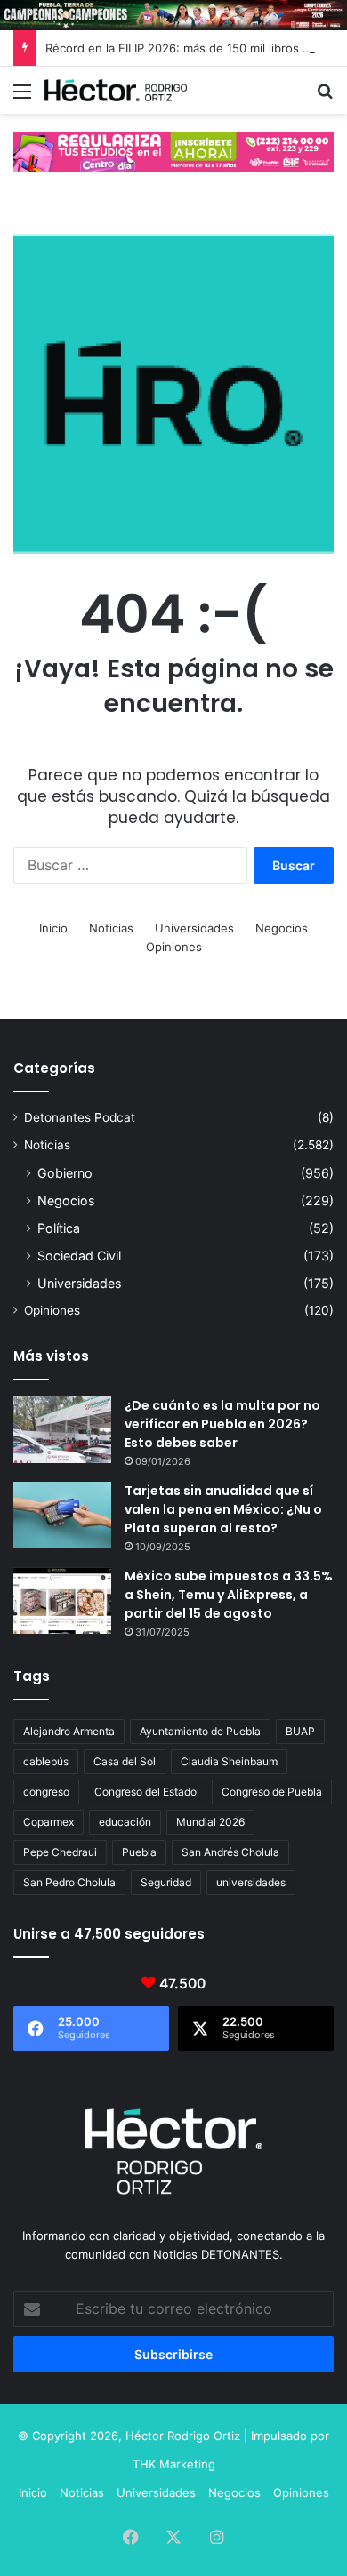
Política (59, 1228)
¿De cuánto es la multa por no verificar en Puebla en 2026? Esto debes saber (222, 1424)
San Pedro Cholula (69, 1882)
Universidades (194, 928)
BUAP (300, 1731)
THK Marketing (174, 2464)
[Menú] (22, 97)
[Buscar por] (325, 97)
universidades (251, 1882)
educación (125, 1822)
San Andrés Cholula (230, 1852)
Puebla (139, 1852)
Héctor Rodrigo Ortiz (183, 2436)
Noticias (111, 928)
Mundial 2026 (210, 1822)
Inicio (53, 928)
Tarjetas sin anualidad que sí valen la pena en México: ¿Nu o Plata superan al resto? (223, 1509)
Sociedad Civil (79, 1256)
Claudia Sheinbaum (229, 1761)
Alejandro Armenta (69, 1731)
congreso (46, 1792)
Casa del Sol (125, 1761)
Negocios (282, 928)
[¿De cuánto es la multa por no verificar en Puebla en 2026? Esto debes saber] (62, 1430)
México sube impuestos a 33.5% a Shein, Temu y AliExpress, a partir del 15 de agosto (229, 1595)
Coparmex (48, 1822)
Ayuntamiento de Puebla (200, 1731)
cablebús (46, 1761)
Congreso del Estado (145, 1792)
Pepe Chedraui (60, 1852)
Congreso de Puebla (272, 1792)
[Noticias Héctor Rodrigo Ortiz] (116, 90)
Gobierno (65, 1173)
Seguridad (166, 1882)
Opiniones (174, 947)
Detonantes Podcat (80, 1117)
